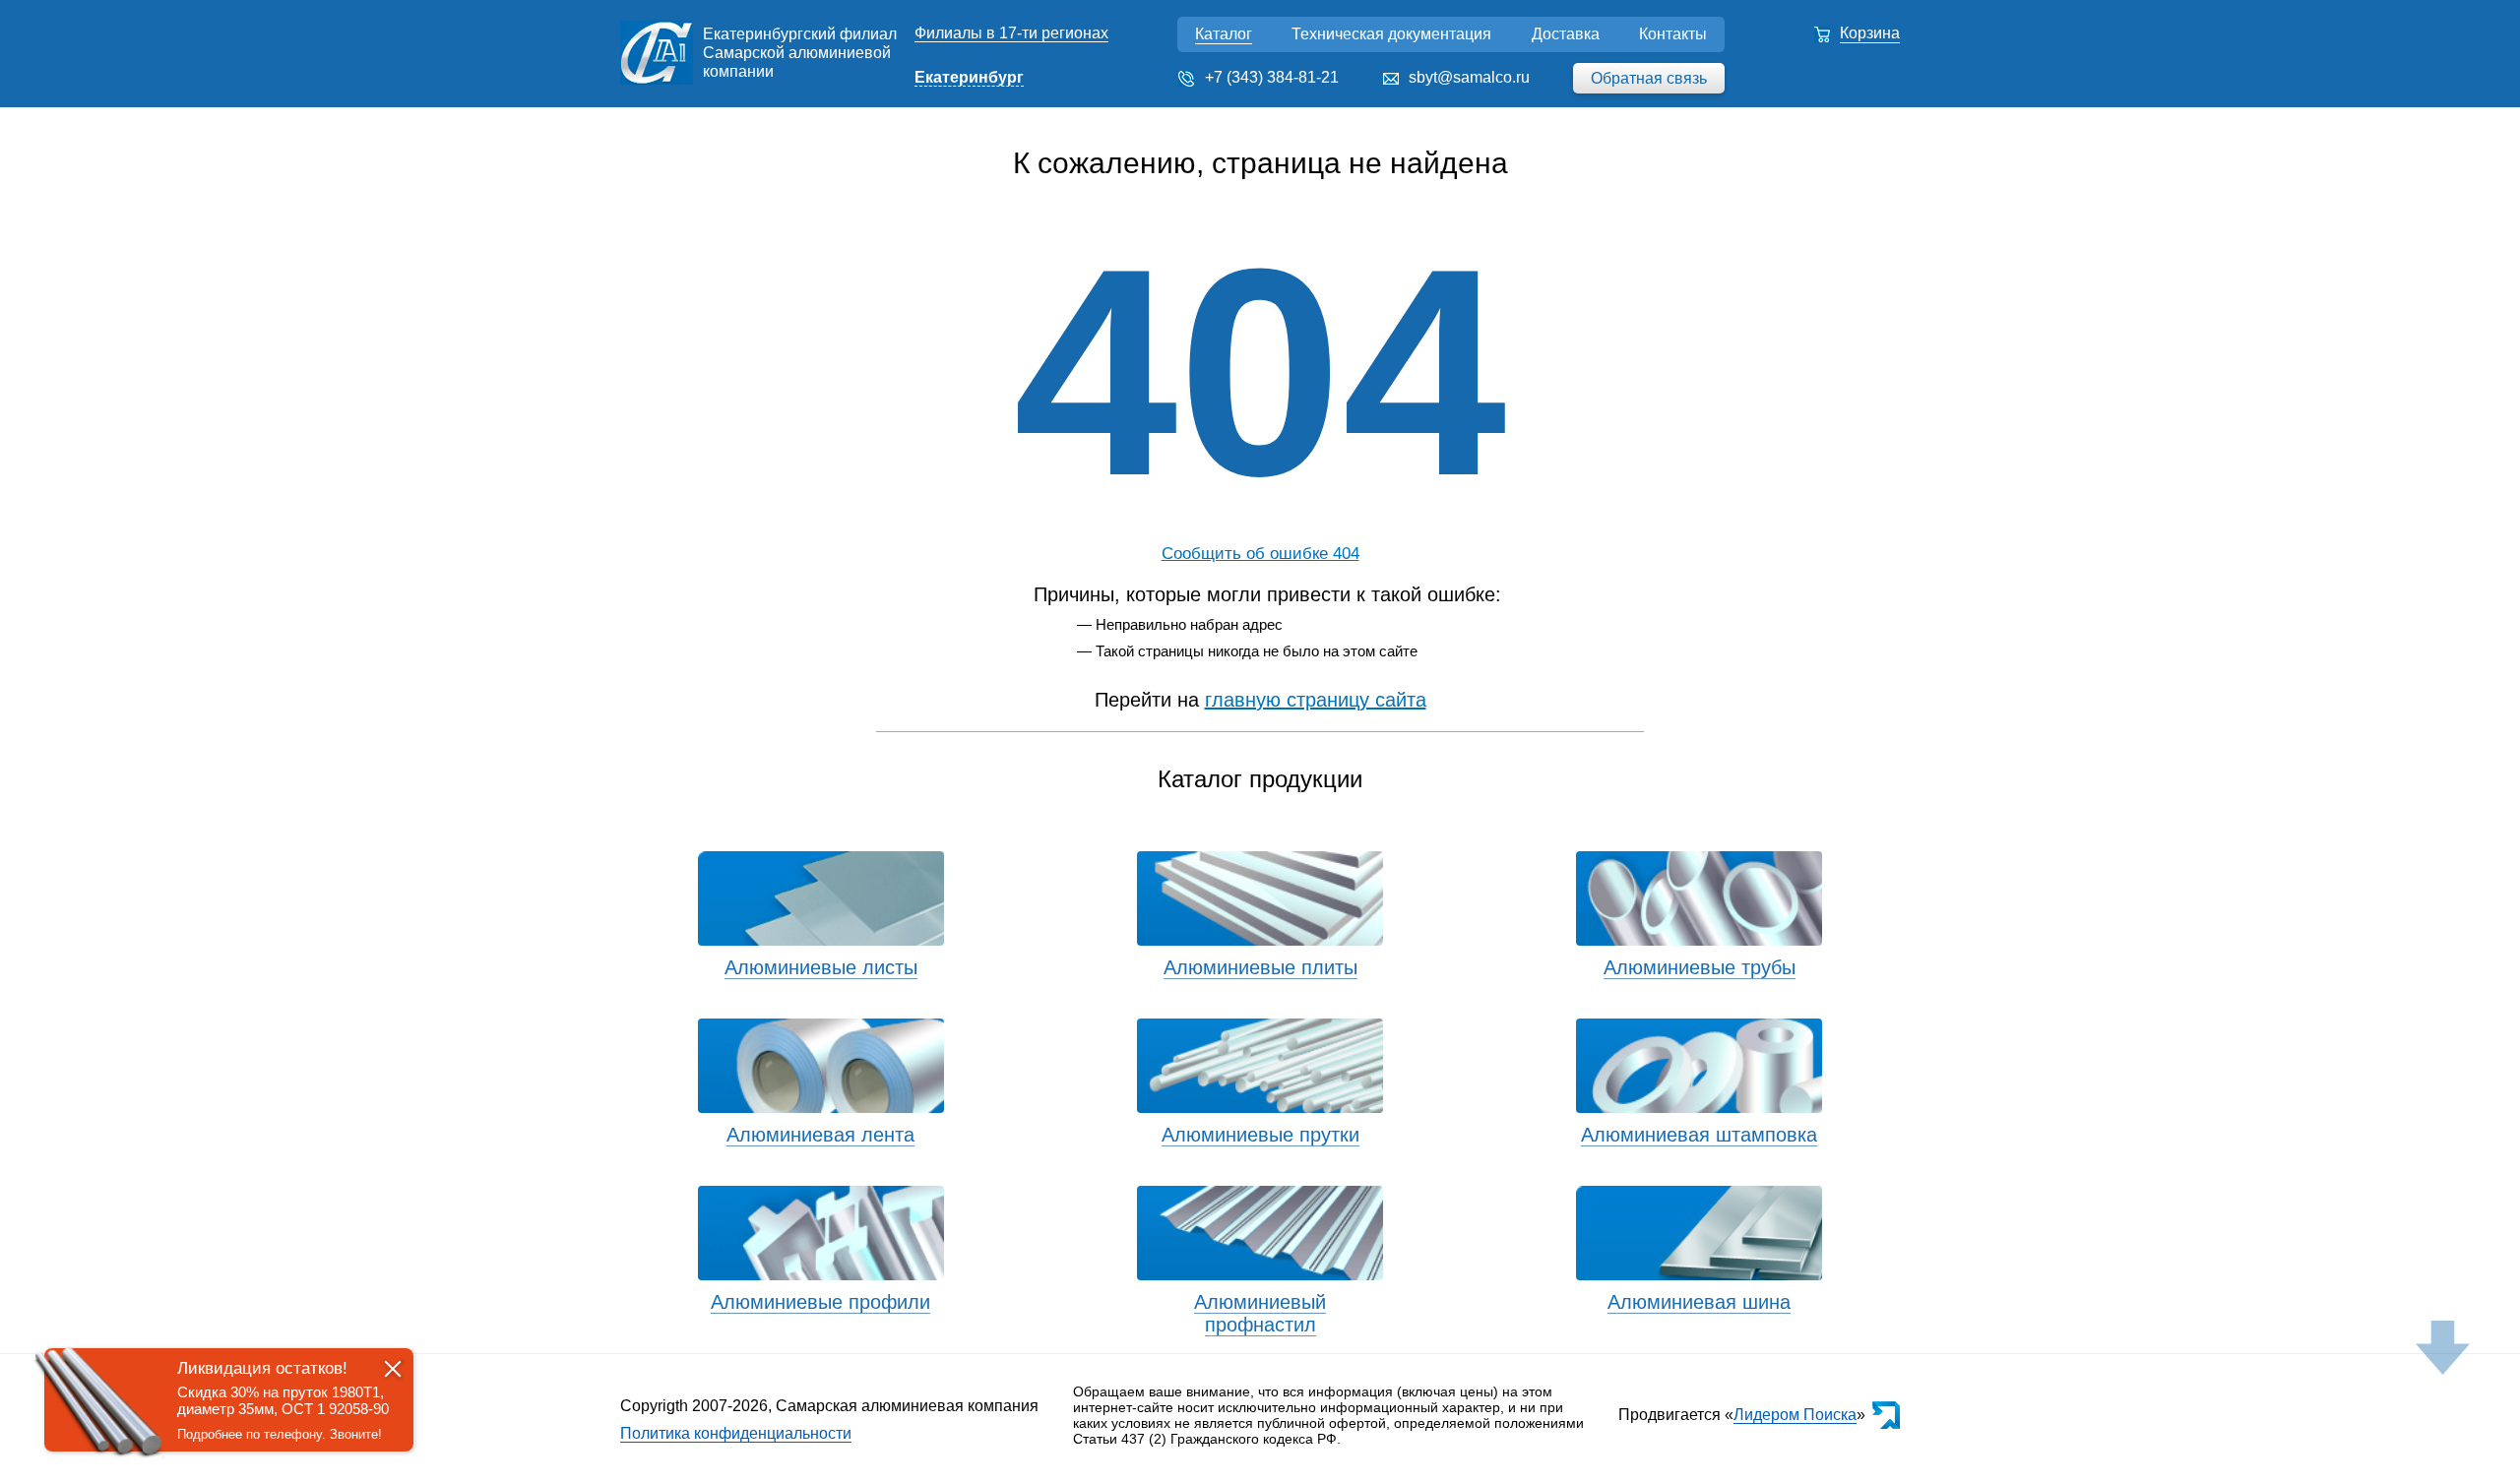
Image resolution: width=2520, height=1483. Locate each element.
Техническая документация (1391, 34)
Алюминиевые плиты (1260, 967)
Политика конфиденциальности (736, 1433)
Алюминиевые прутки (1260, 1135)
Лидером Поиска (1795, 1415)
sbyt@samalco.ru (1469, 77)
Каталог (1224, 34)
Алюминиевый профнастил (1260, 1313)
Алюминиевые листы (821, 967)
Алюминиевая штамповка (1699, 1135)
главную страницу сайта (1316, 700)
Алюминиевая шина (1699, 1302)
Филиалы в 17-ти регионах (1011, 33)
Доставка (1566, 34)
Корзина (1870, 33)
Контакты (1673, 34)
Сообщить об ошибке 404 (1260, 554)
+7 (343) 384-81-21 (1272, 77)
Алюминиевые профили (820, 1302)
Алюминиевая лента (820, 1135)
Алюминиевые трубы (1700, 967)
